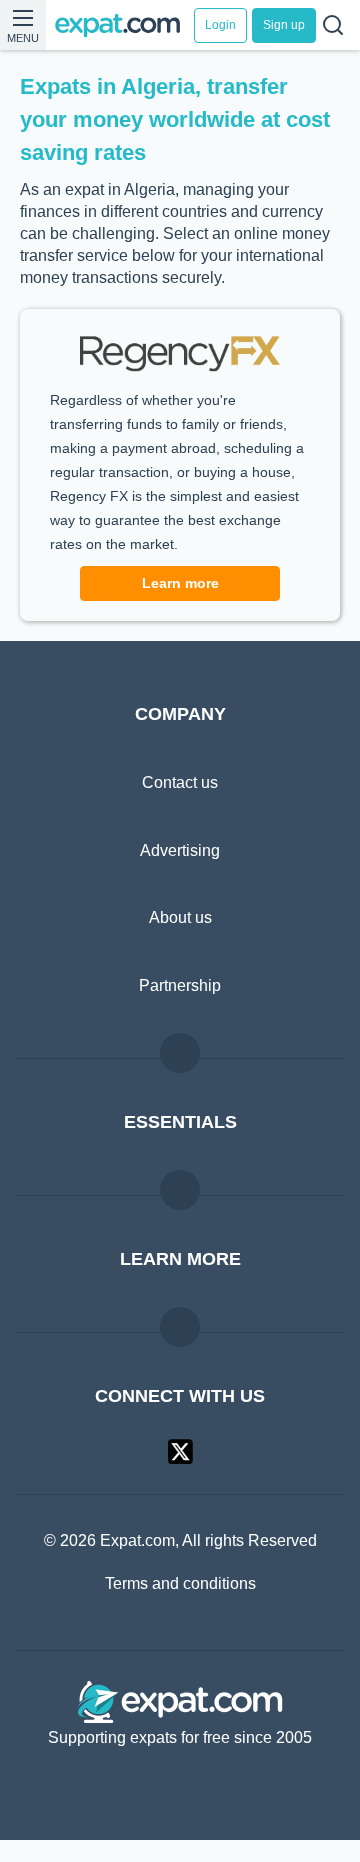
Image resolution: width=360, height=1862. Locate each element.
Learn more (180, 605)
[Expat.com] (125, 25)
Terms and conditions (180, 1606)
